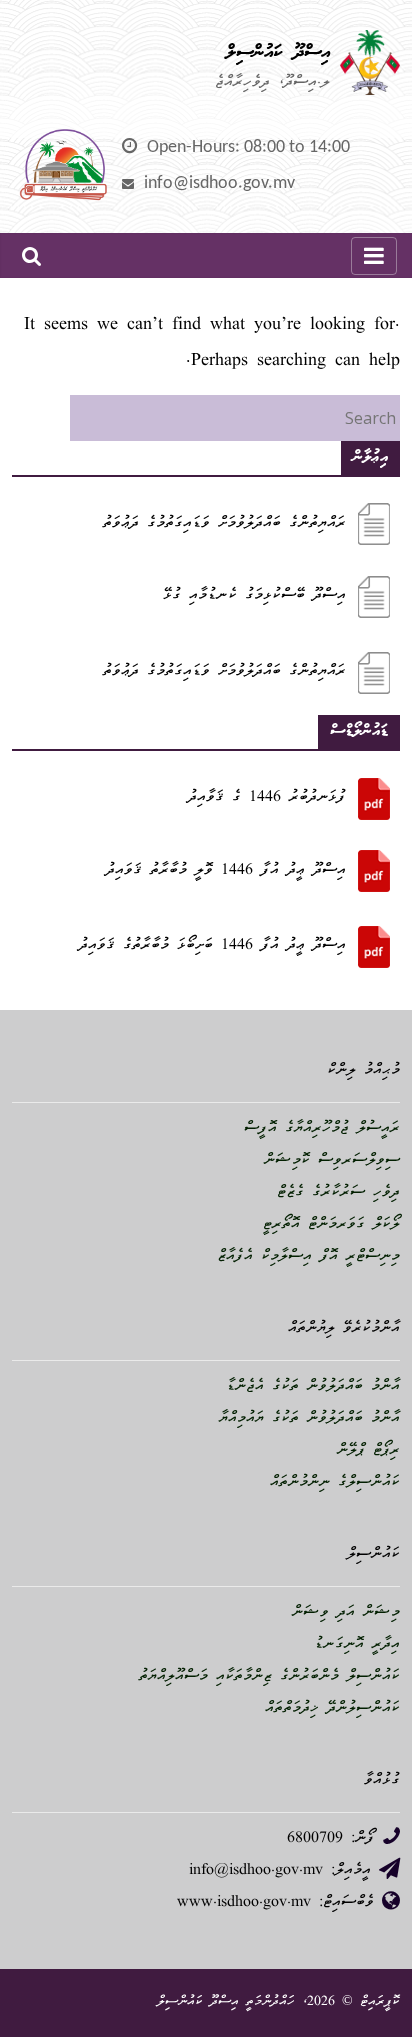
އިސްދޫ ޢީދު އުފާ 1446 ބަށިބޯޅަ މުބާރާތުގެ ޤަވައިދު (212, 946)
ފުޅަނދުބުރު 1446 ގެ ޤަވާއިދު (267, 798)
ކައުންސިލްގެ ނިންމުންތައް (335, 1483)
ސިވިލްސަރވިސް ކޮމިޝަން (332, 1161)
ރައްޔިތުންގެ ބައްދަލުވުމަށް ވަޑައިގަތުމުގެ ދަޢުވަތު (224, 524)
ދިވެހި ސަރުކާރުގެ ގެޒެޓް (338, 1193)
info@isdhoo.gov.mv (219, 183)
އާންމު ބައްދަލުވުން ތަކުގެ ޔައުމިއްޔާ (309, 1419)
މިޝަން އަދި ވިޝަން (346, 1613)
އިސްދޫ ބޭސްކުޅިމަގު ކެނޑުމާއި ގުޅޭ (254, 596)
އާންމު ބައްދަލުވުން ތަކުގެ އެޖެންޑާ (313, 1387)
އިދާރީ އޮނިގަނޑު (357, 1645)
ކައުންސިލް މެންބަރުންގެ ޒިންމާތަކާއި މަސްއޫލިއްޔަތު (269, 1677)
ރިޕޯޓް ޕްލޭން (368, 1451)
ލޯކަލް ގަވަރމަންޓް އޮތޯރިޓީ (331, 1225)
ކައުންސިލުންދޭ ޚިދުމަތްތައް (332, 1709)
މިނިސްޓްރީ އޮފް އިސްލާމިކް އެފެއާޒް (308, 1257)
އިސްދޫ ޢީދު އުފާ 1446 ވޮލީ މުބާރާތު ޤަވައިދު (226, 871)
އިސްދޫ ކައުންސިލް (278, 53)
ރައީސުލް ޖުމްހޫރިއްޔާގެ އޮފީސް (322, 1129)
